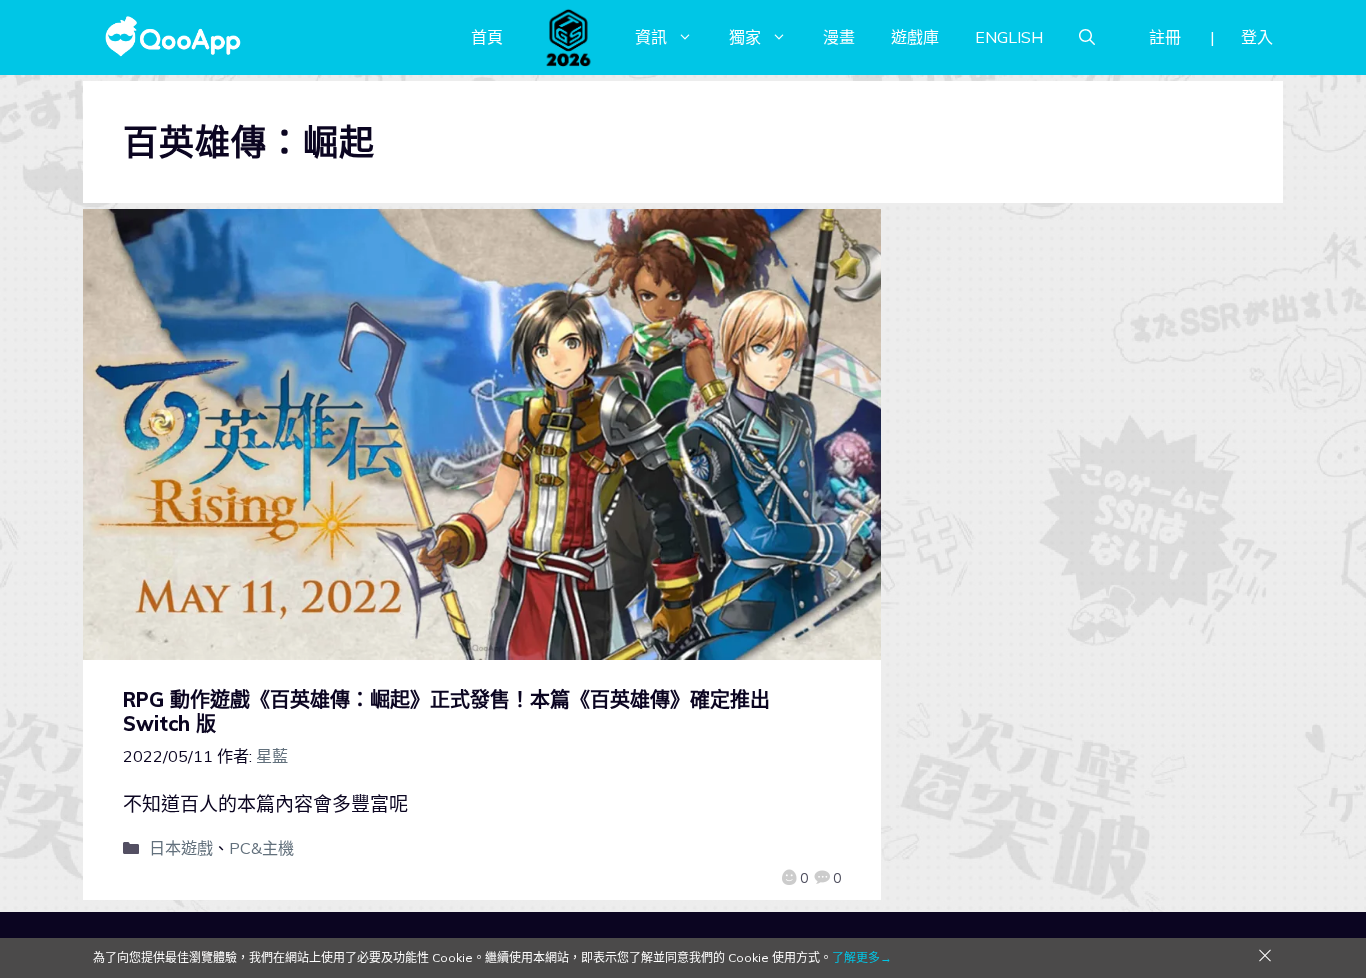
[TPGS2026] (569, 37)
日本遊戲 (181, 848)
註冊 (1165, 37)
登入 (1257, 37)
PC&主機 (261, 848)
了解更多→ (862, 957)
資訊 (651, 37)
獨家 (745, 37)
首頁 (487, 37)
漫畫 (839, 37)
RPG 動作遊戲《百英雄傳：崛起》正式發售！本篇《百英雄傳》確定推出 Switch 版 (446, 711)
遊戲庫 (915, 37)
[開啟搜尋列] (1087, 37)
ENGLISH (1009, 37)
